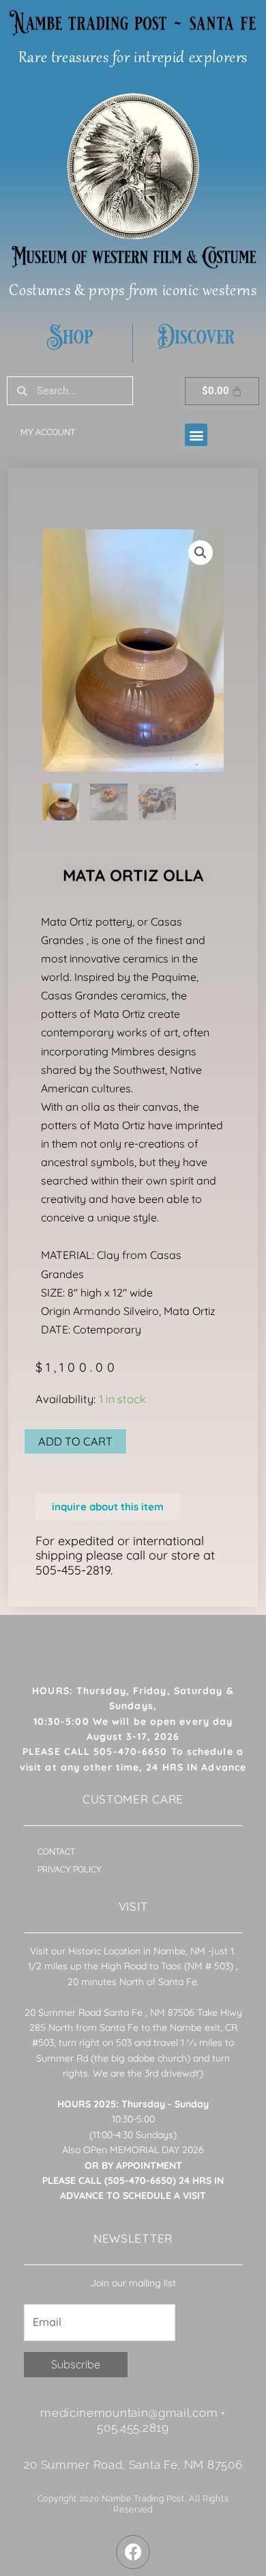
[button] (196, 435)
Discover (196, 337)
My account (48, 432)
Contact (56, 1852)
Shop (70, 337)
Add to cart (75, 1441)
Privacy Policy (70, 1870)
